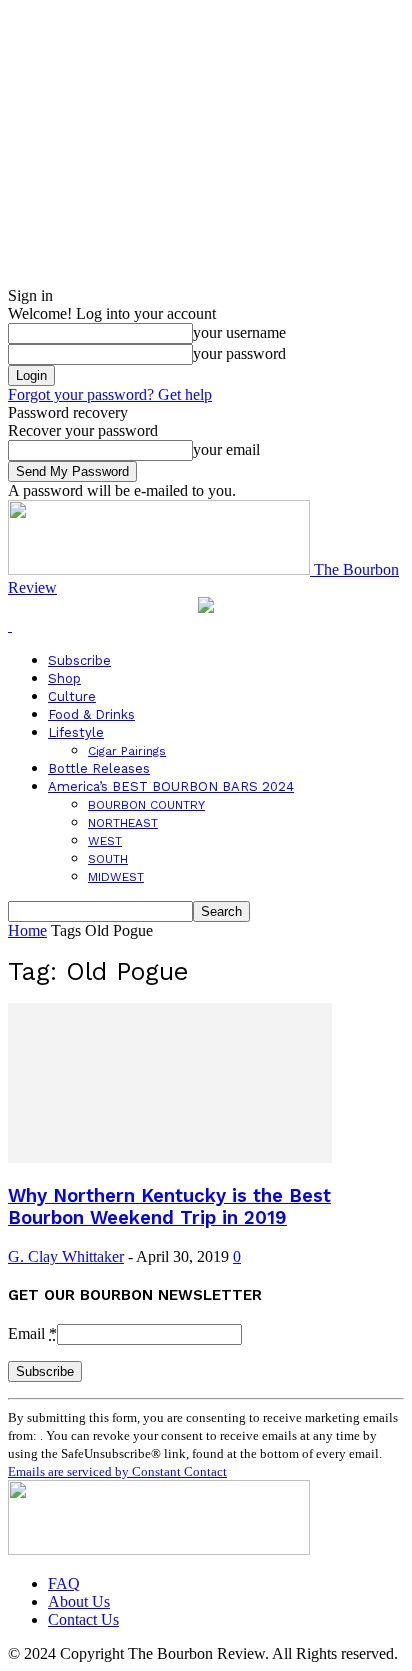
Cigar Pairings (127, 751)
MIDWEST (116, 877)
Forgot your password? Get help (110, 394)
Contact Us (83, 1619)
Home (27, 930)
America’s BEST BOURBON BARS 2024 (171, 786)
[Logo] (10, 625)
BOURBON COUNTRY (146, 805)
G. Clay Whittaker (66, 1256)
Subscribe (79, 660)
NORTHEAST (123, 823)
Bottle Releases (99, 768)
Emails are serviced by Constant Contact (117, 1471)
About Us (79, 1601)
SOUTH (108, 859)
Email (32, 1333)
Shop (64, 678)
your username (239, 332)
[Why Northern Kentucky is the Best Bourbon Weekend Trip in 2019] (170, 1157)
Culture (72, 696)
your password (239, 353)
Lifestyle (76, 732)
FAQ (64, 1583)
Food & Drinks (91, 714)
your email (226, 449)
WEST (105, 841)
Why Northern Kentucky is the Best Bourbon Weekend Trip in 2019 (169, 1207)
